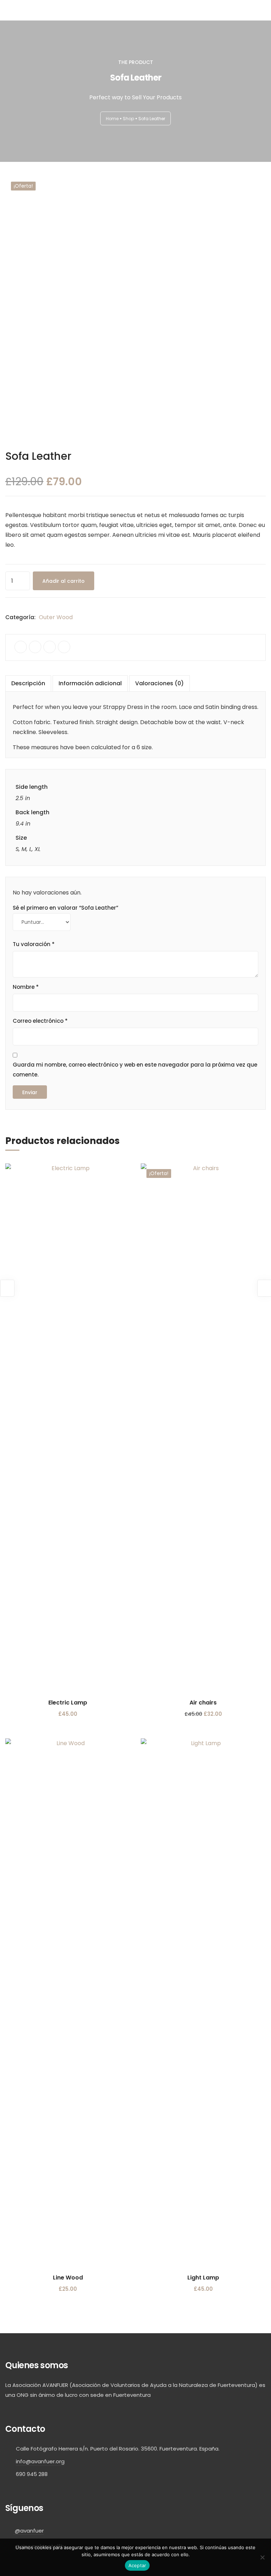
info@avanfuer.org (40, 2461)
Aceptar (137, 2565)
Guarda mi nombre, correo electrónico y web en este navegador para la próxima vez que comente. (135, 1070)
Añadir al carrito (64, 581)
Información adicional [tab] (90, 683)
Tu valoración (34, 944)
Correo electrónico (40, 1021)
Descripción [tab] (28, 683)
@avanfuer (29, 2531)
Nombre (26, 987)
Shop (128, 118)
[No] (262, 2557)
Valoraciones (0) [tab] (159, 683)
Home (112, 118)
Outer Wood (56, 617)
